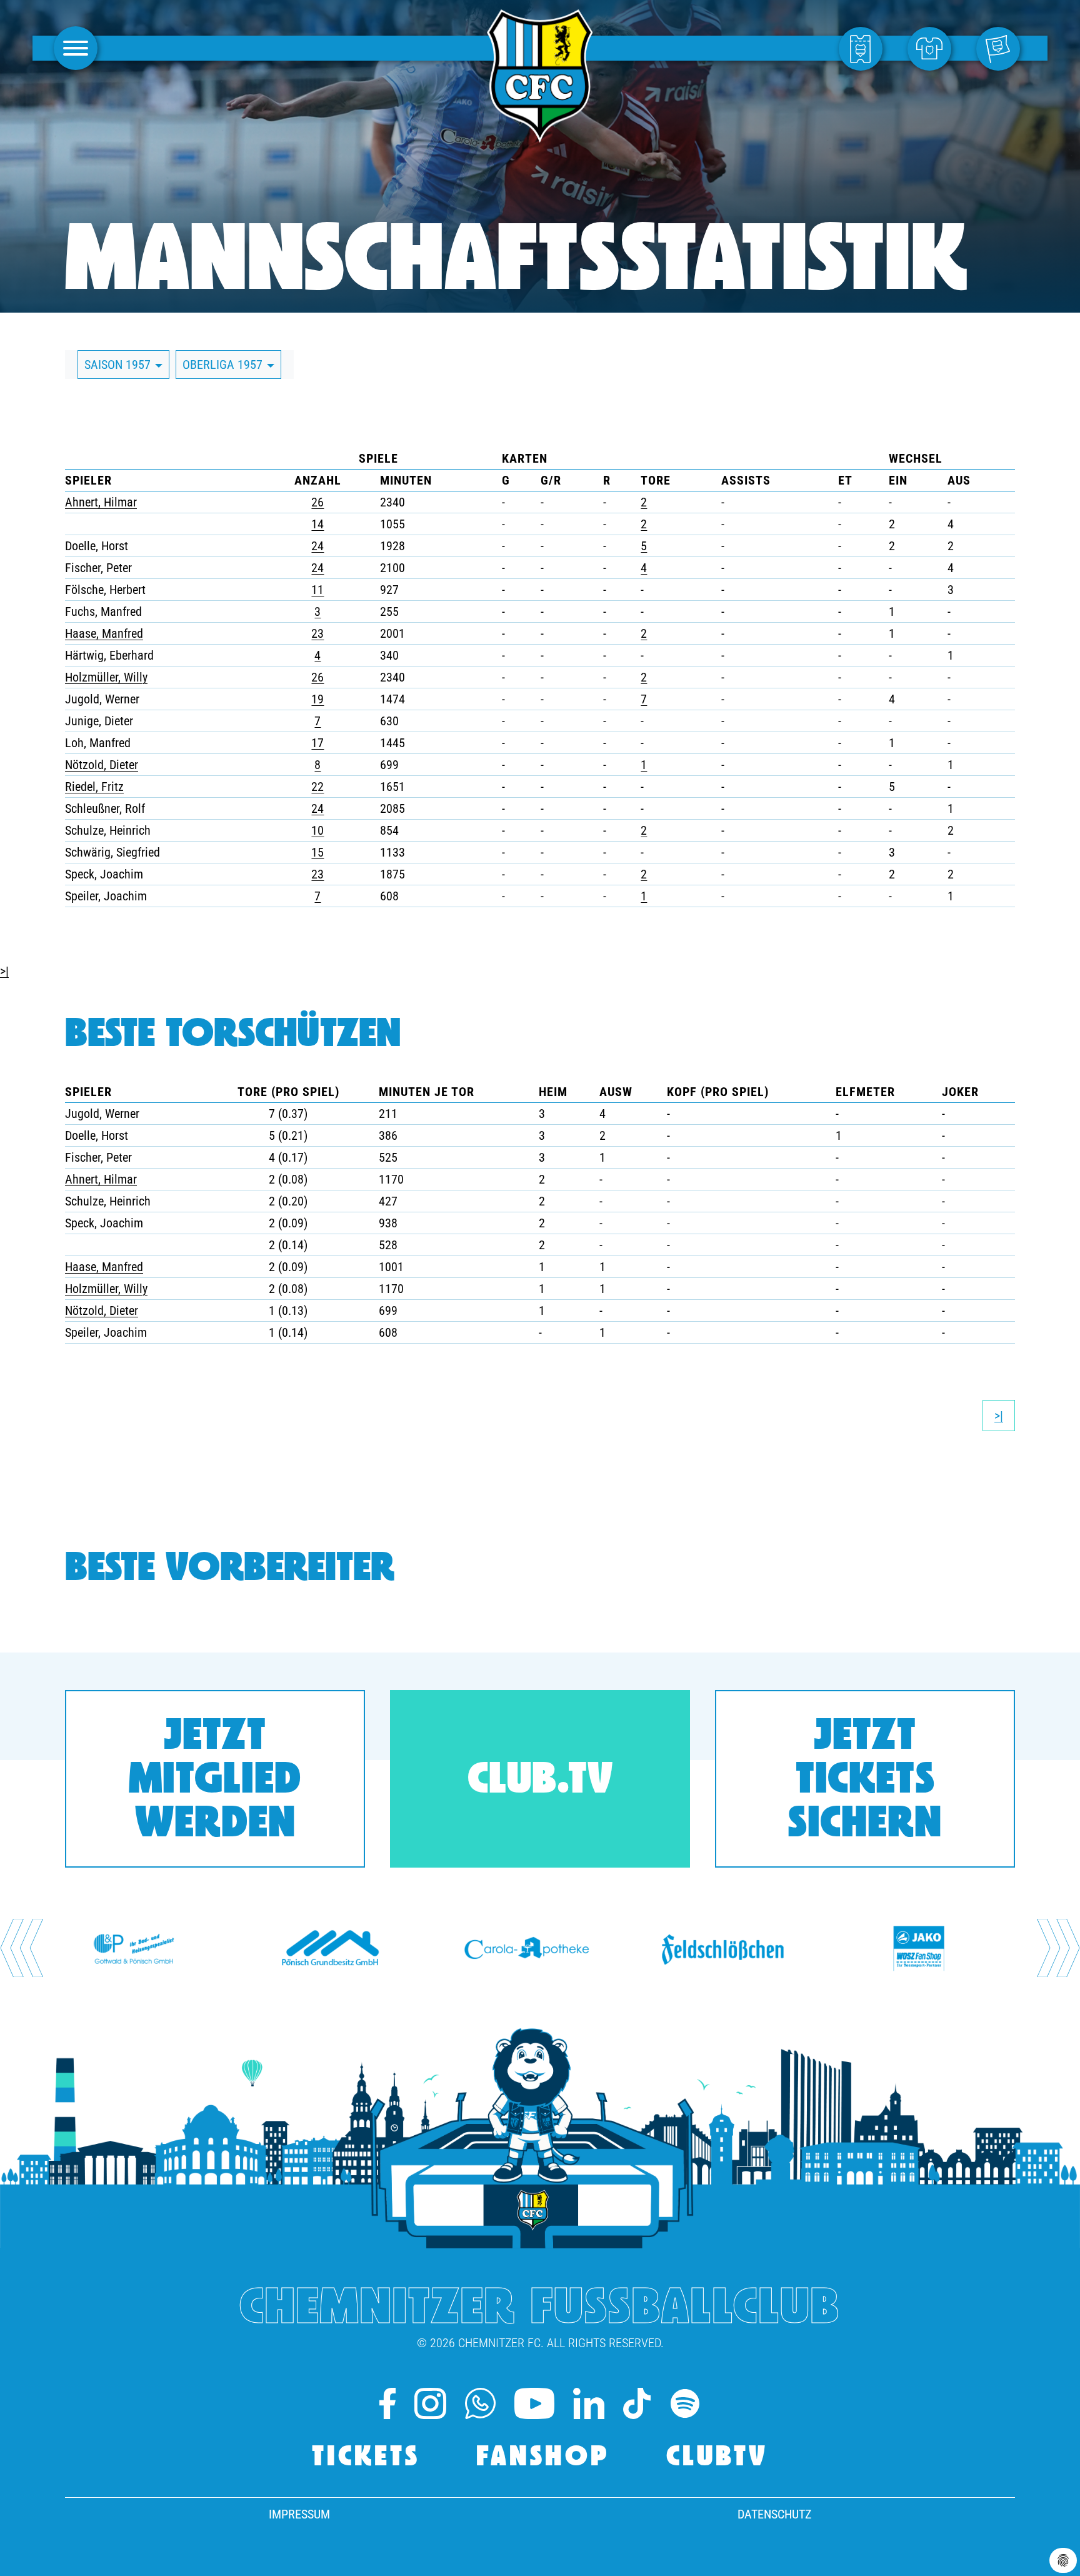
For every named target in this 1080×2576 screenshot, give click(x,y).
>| (4, 971)
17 (317, 743)
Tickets (366, 2458)
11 (317, 590)
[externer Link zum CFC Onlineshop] (932, 48)
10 (317, 830)
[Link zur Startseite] (540, 136)
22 (317, 787)
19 (317, 699)
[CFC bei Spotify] (685, 2403)
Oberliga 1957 (224, 365)
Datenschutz (774, 2514)
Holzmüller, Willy (106, 677)
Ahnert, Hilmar (101, 502)
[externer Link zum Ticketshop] (864, 48)
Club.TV (540, 1782)
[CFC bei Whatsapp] (480, 2403)
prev (22, 1948)
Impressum (299, 2514)
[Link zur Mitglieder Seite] (1001, 48)
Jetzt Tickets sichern (865, 1782)
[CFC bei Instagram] (430, 2403)
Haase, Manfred (104, 633)
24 (317, 546)
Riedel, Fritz (94, 787)
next (1058, 1948)
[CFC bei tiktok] (637, 2403)
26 (317, 502)
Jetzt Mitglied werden (215, 1782)
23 (317, 633)
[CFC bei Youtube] (535, 2403)
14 (317, 524)
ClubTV (717, 2458)
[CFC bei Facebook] (387, 2403)
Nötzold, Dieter (102, 765)
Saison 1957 (119, 365)
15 (317, 852)
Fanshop (543, 2458)
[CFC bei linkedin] (589, 2403)
